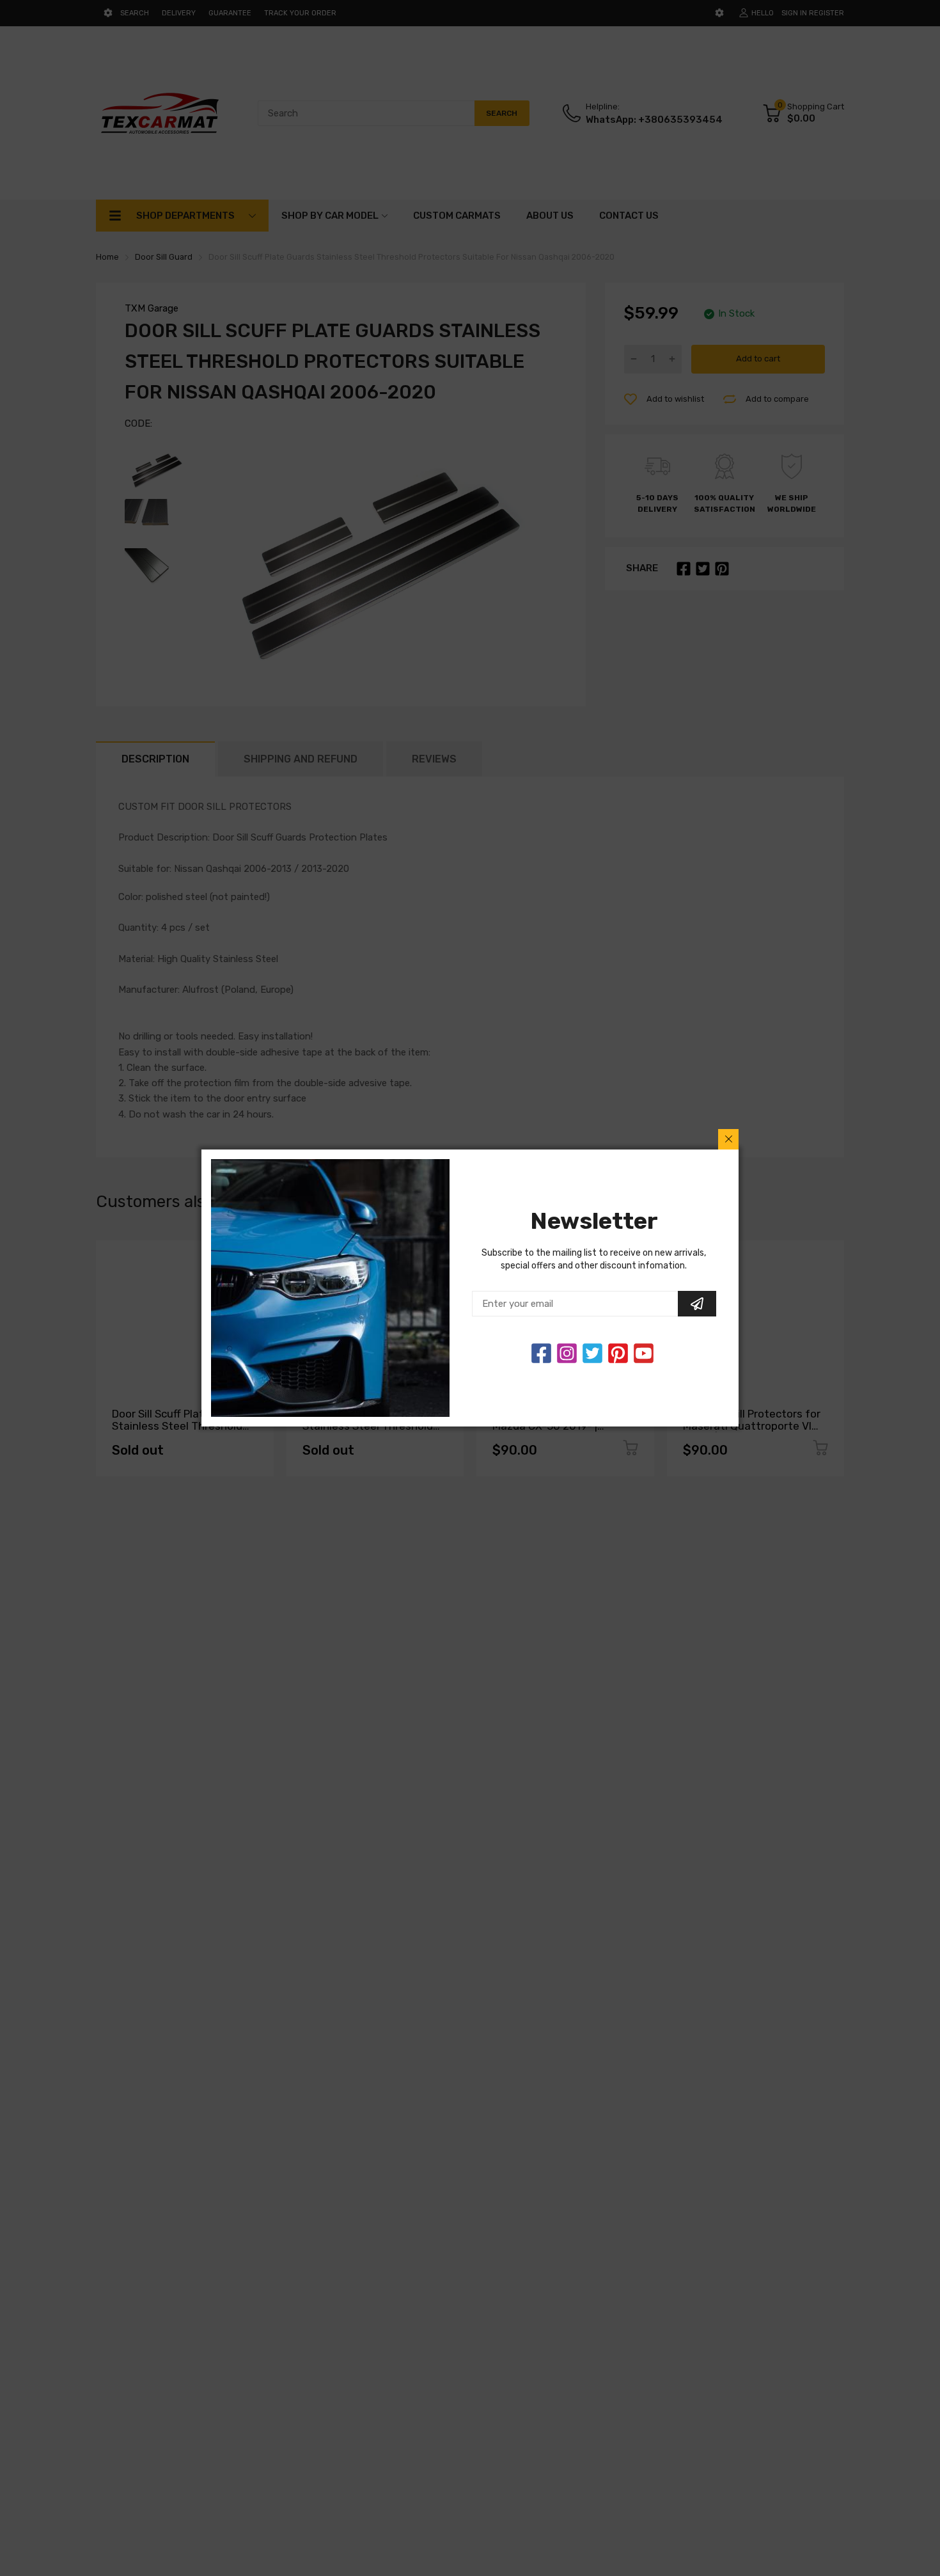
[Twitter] (567, 1353)
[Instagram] (592, 1353)
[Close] (728, 1139)
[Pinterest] (618, 1353)
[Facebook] (541, 1353)
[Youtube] (644, 1353)
